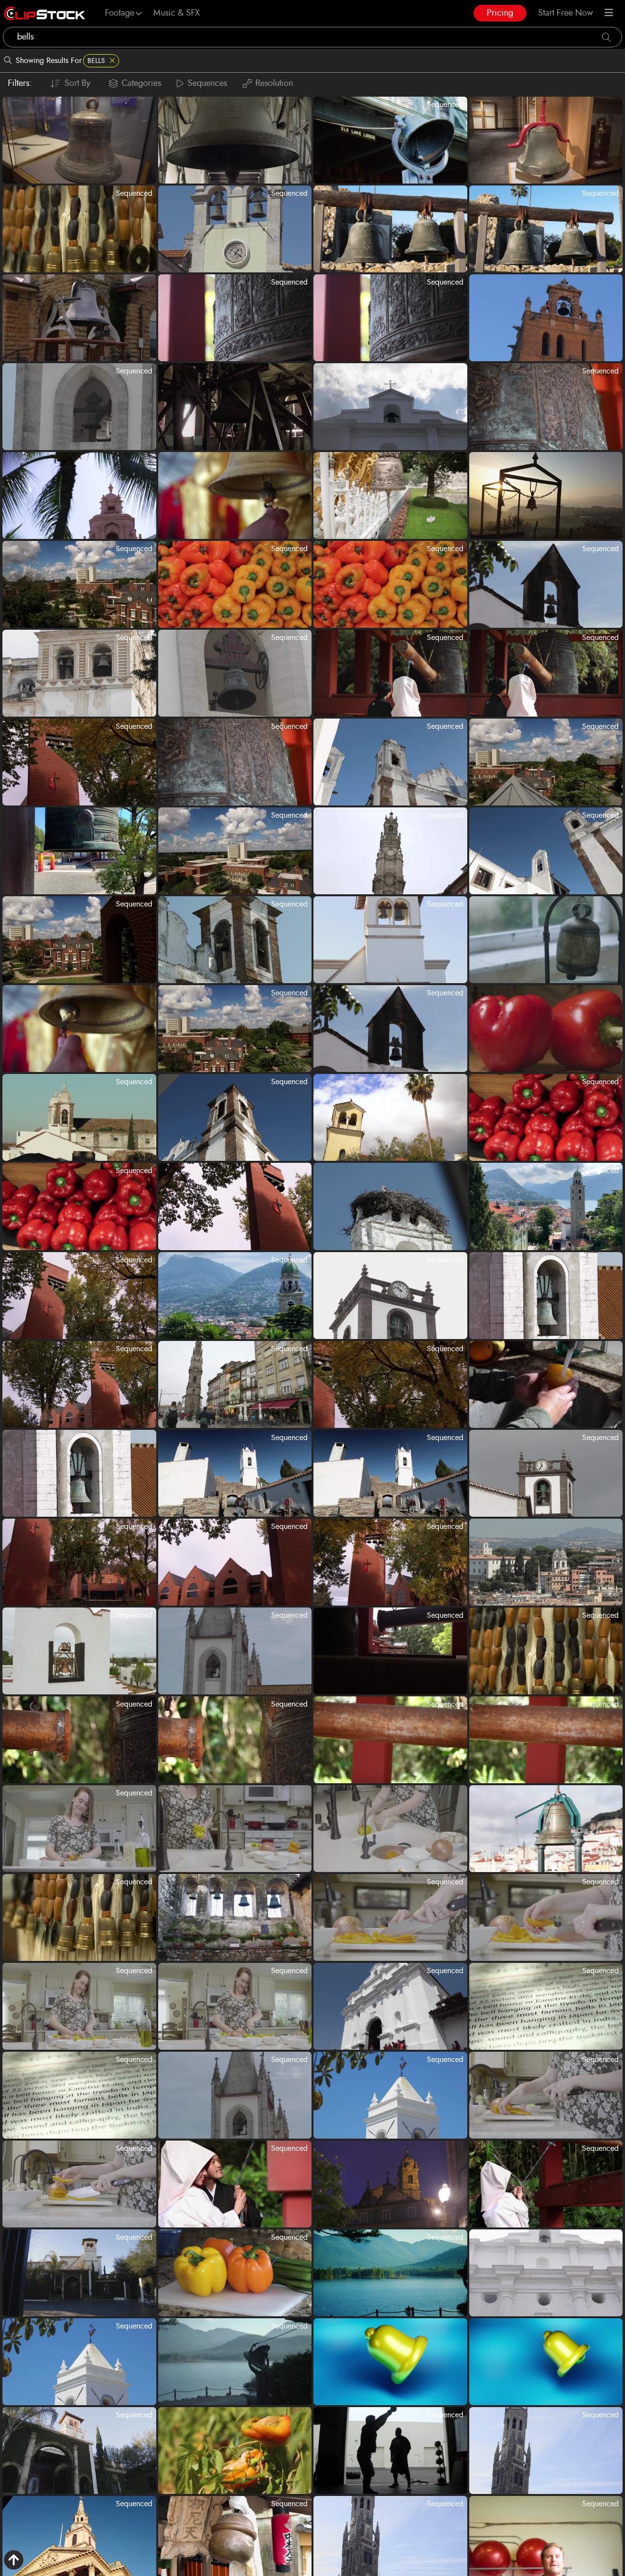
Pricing (500, 13)
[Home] (45, 13)
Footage (120, 13)
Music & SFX (177, 13)
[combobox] (312, 37)
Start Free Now (565, 13)
